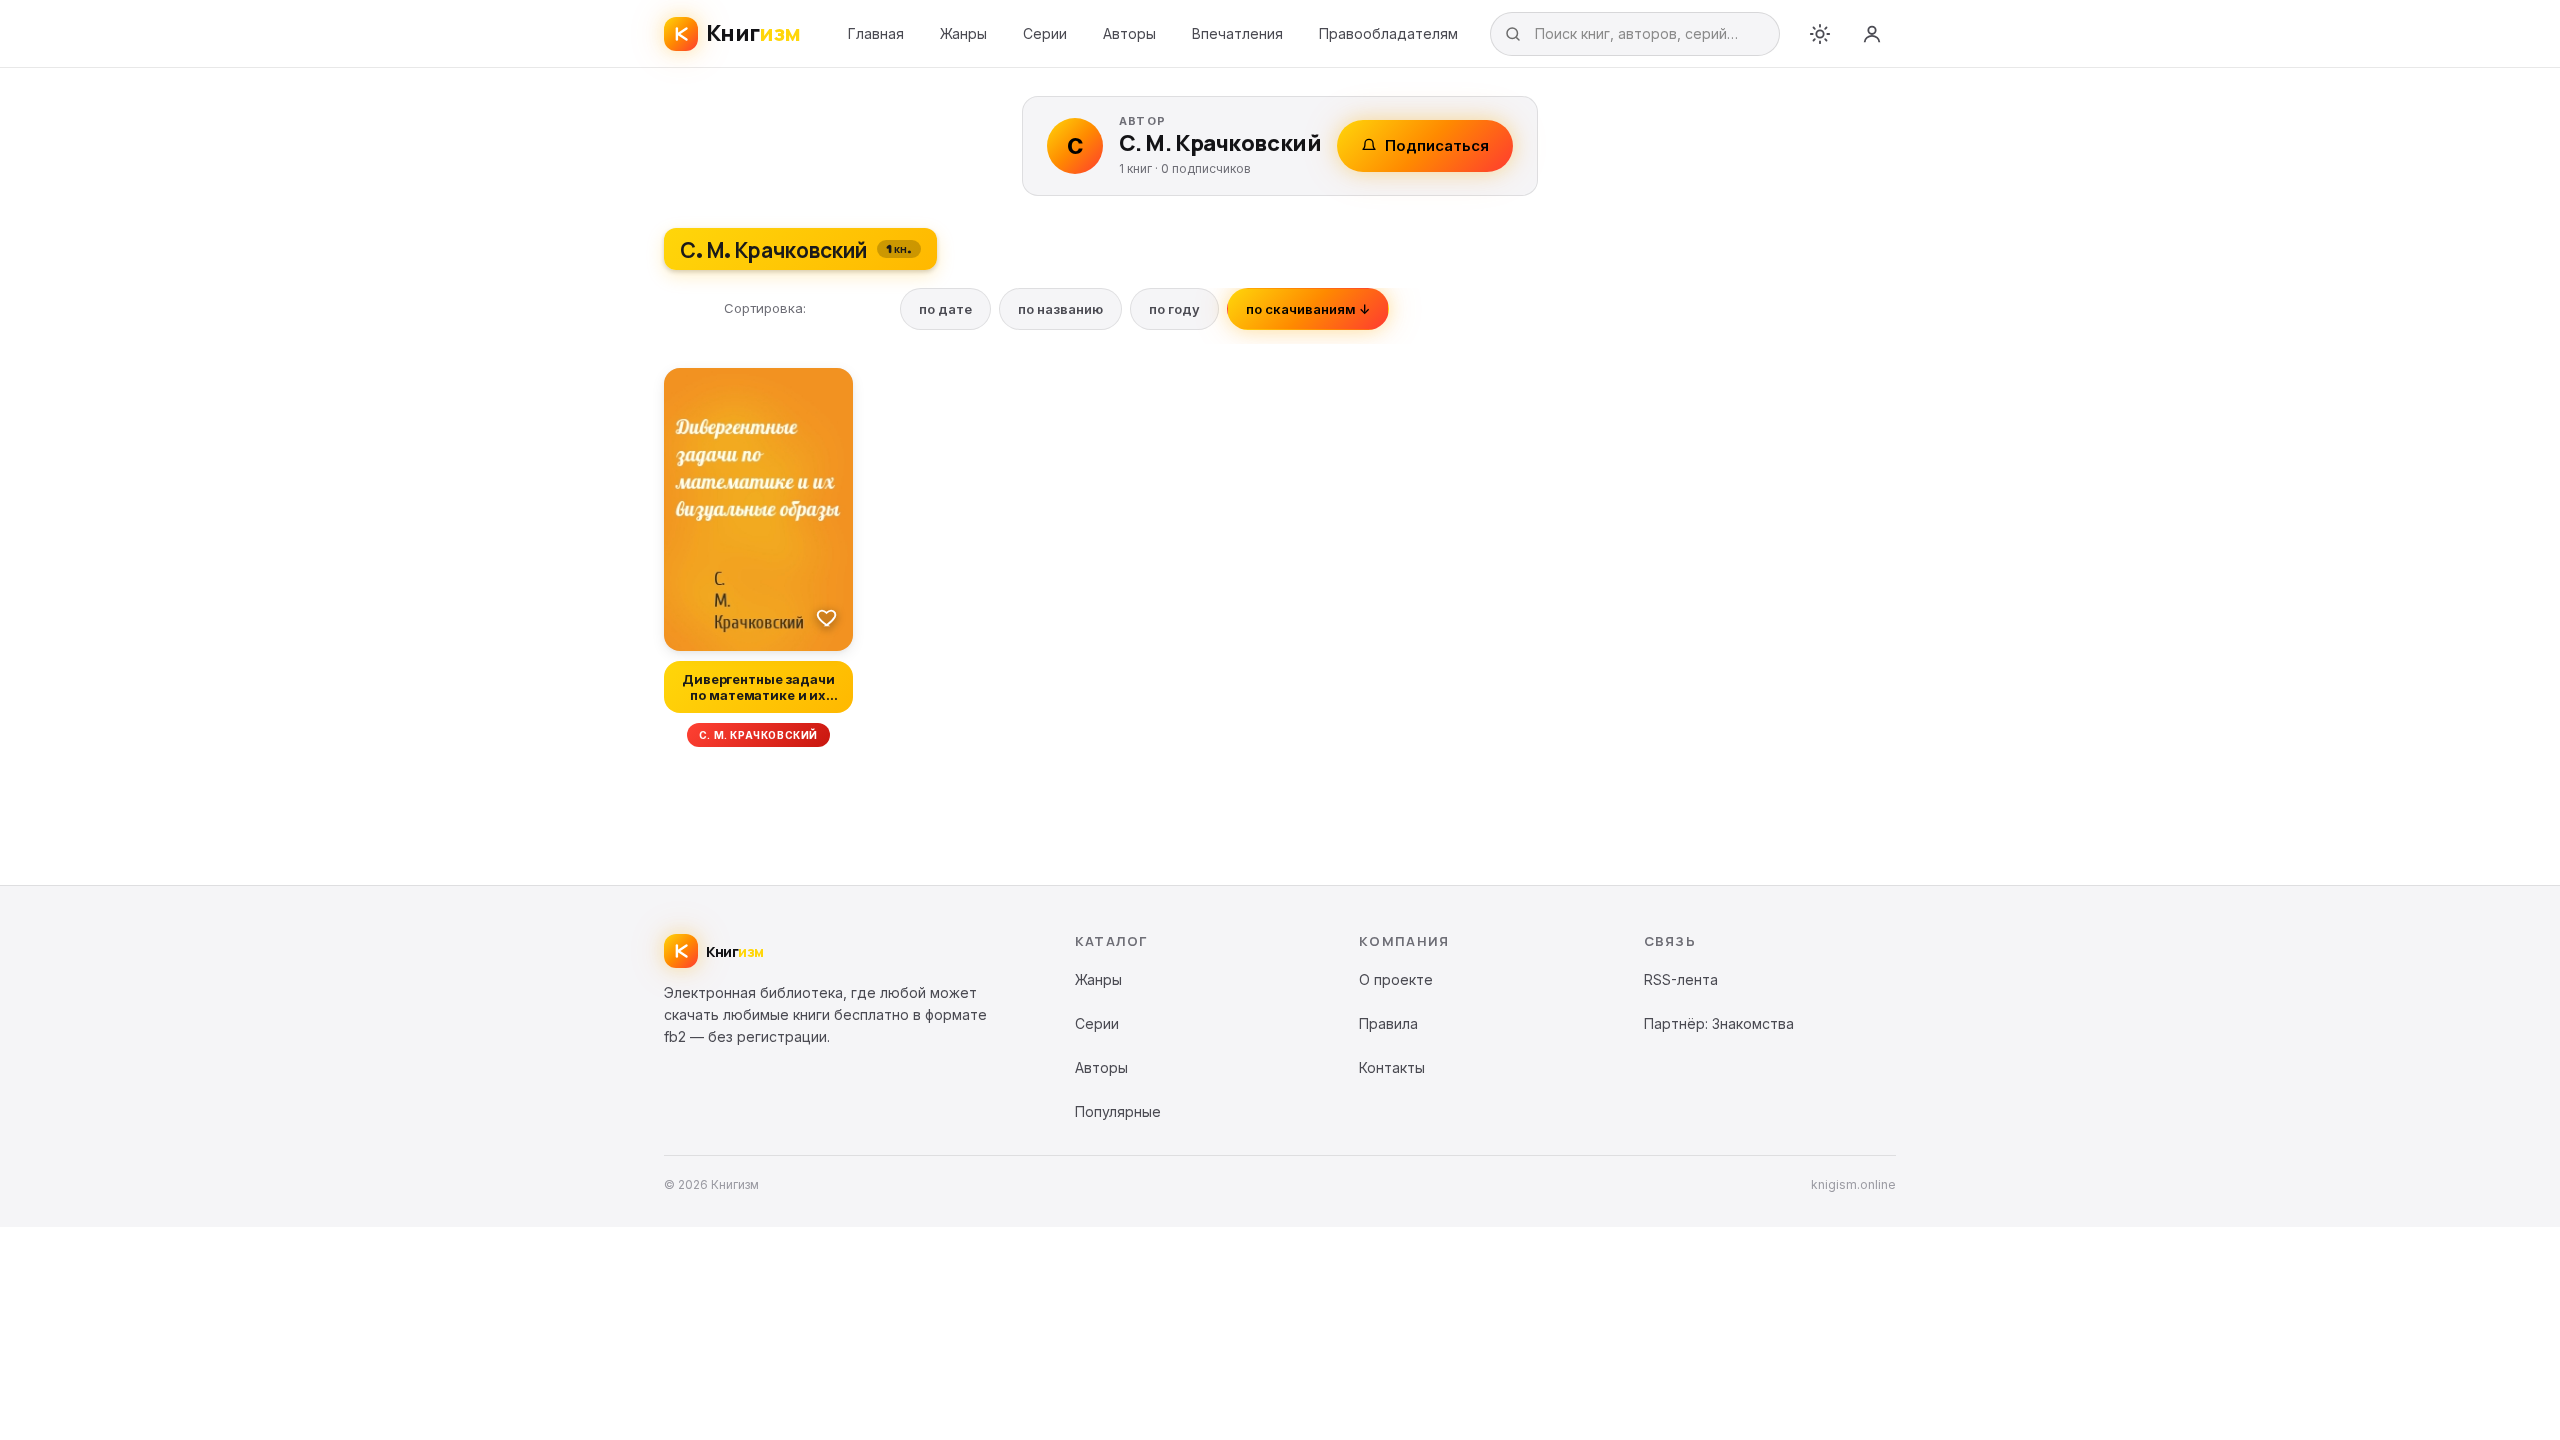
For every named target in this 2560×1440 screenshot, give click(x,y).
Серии (1045, 33)
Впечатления (1237, 33)
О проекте (1396, 979)
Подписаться (1437, 145)
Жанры (963, 33)
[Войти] (1872, 34)
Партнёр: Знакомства (1719, 1023)
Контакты (1392, 1067)
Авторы (1129, 33)
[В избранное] (827, 617)
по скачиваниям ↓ (1308, 309)
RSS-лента (1681, 979)
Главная (876, 33)
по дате (945, 309)
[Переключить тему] (1820, 34)
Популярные (1118, 1111)
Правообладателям (1388, 33)
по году (1174, 309)
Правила (1388, 1023)
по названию (1060, 309)
